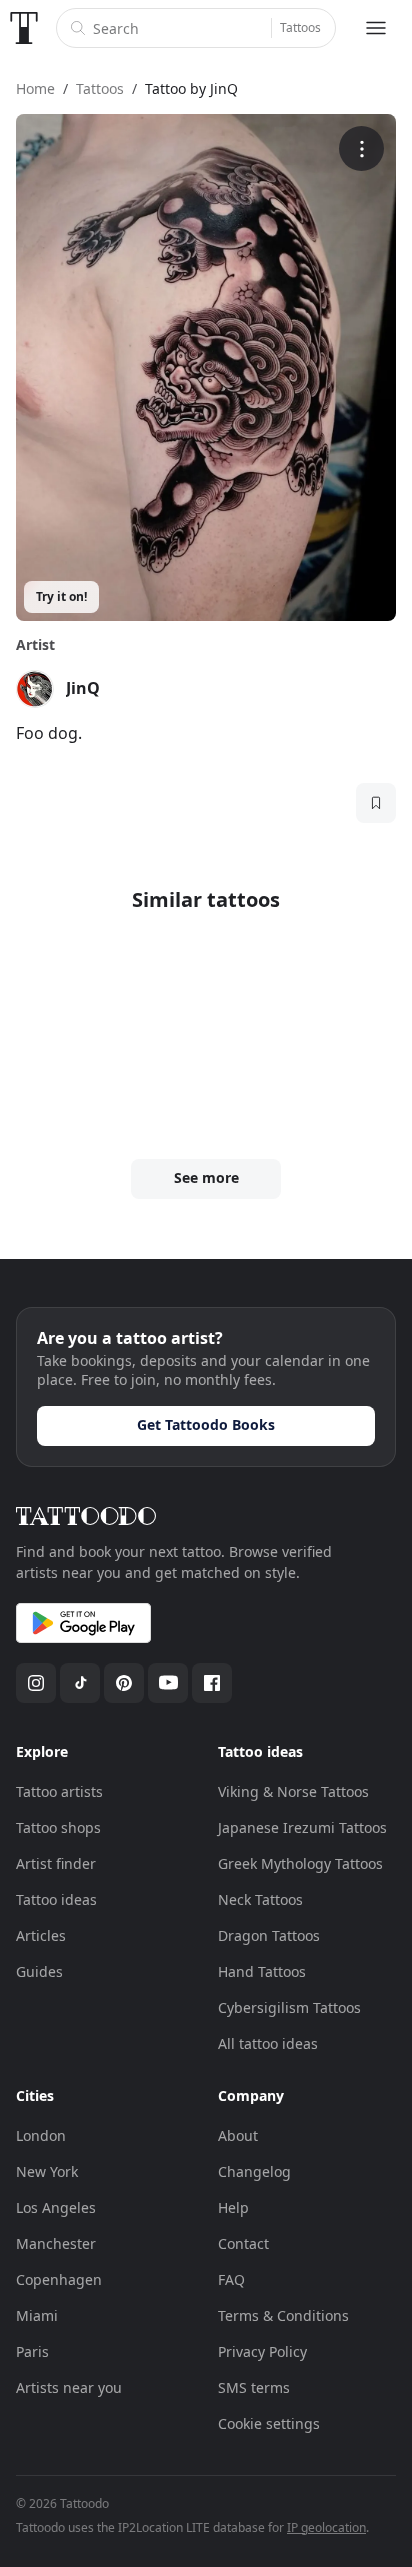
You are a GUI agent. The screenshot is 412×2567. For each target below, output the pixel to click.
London (41, 2135)
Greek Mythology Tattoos (300, 1863)
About (238, 2135)
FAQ (231, 2279)
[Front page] (24, 28)
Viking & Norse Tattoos (293, 1791)
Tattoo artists (59, 1791)
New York (47, 2171)
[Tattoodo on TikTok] (80, 1683)
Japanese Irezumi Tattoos (302, 1827)
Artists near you (69, 2387)
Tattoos (300, 27)
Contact (243, 2243)
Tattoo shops (58, 1827)
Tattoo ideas (56, 1899)
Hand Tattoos (262, 1971)
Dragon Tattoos (269, 1935)
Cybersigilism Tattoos (289, 2007)
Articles (41, 1935)
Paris (32, 2351)
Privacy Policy (262, 2351)
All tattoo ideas (268, 2043)
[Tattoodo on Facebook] (212, 1683)
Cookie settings (269, 2423)
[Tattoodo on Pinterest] (124, 1683)
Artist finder (56, 1863)
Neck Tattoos (260, 1899)
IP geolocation (326, 2527)
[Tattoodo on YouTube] (168, 1683)
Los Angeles (56, 2207)
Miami (37, 2315)
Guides (39, 1971)
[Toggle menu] (376, 28)
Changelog (254, 2171)
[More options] (361, 148)
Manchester (56, 2243)
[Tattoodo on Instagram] (36, 1683)
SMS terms (254, 2387)
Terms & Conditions (283, 2315)
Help (233, 2207)
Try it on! (61, 596)
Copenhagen (59, 2279)
